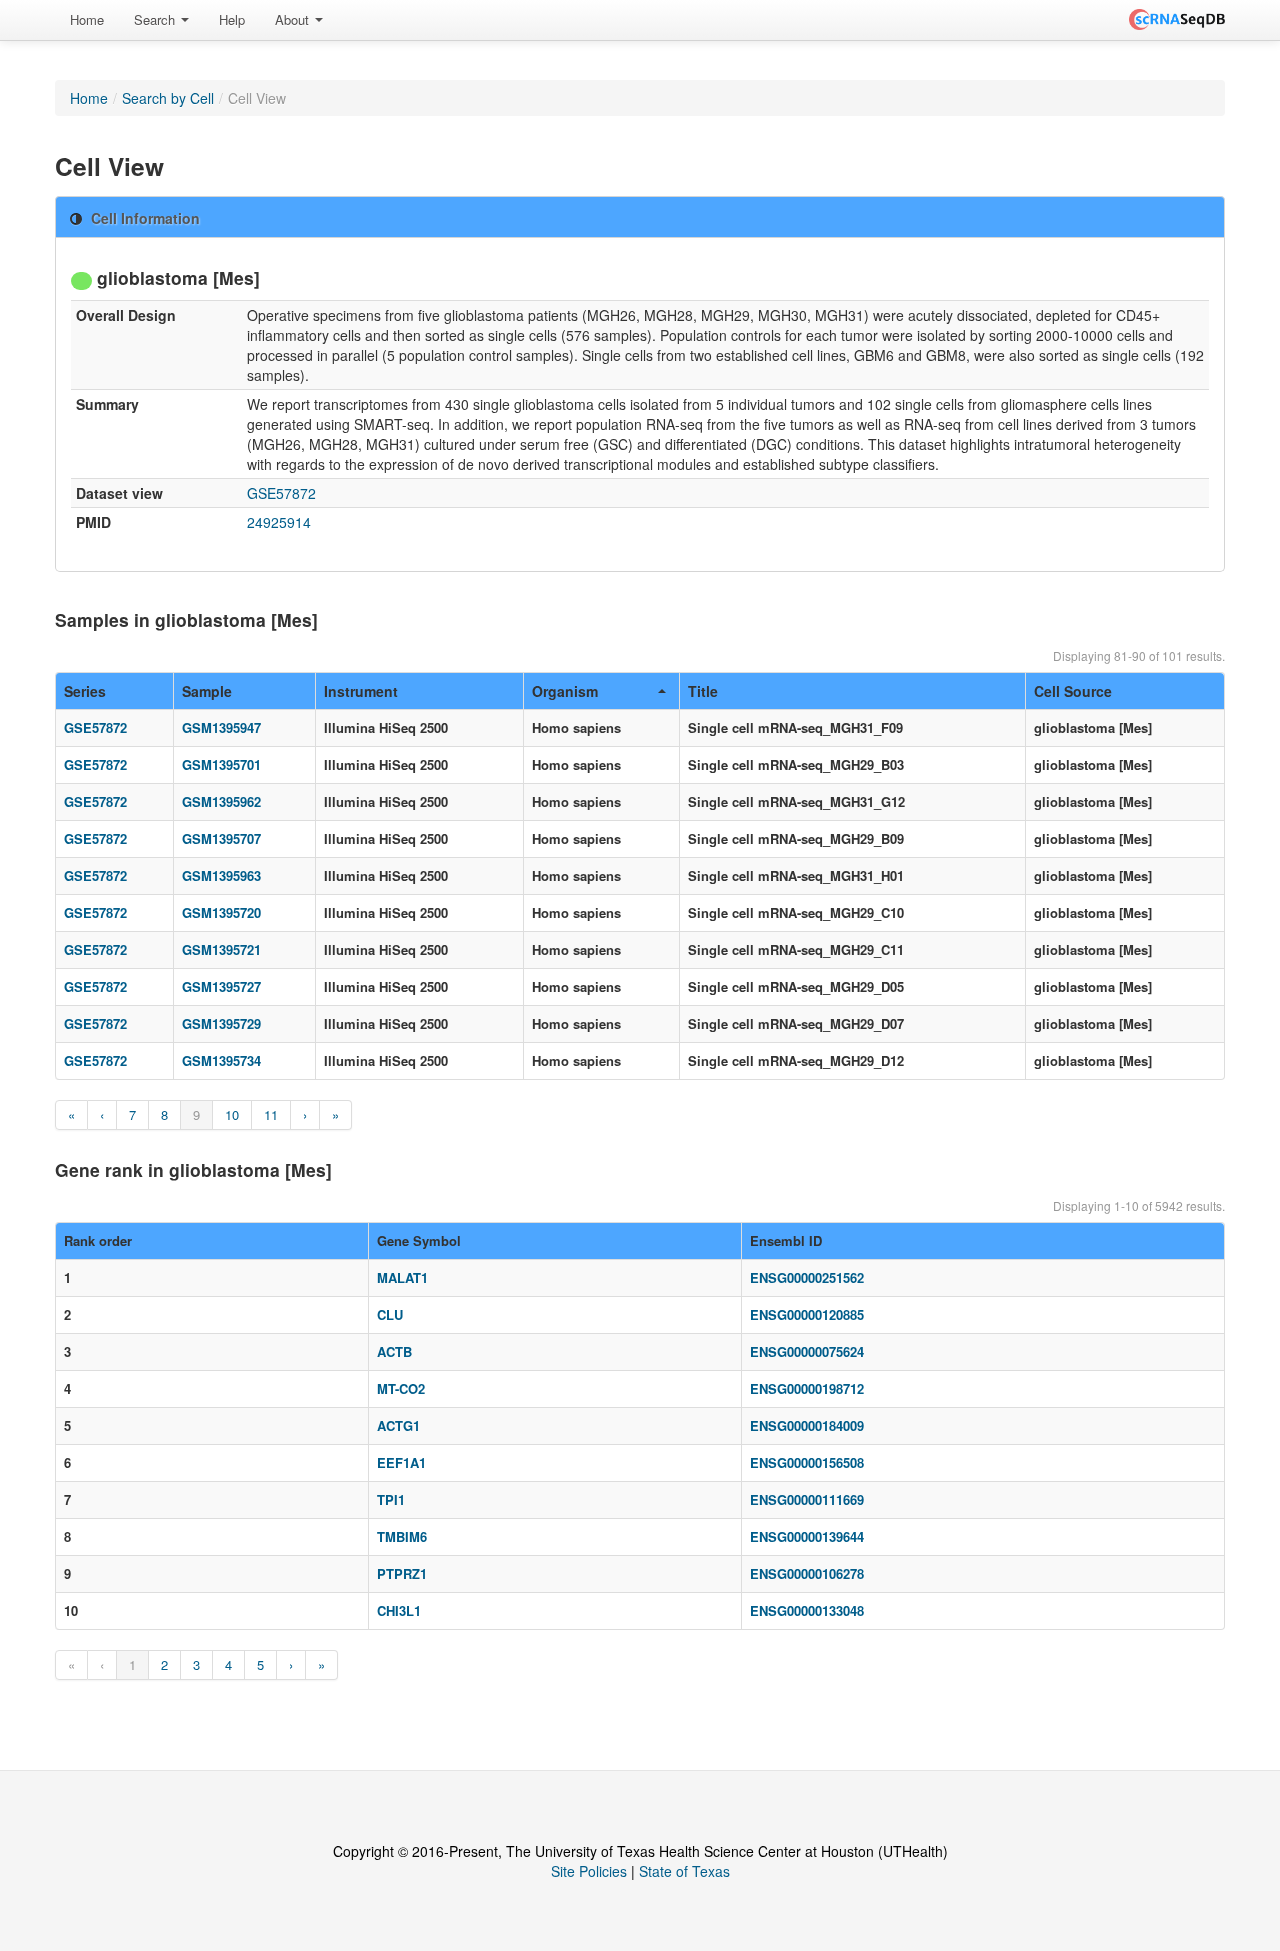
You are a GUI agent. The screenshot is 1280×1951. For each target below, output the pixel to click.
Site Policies (589, 1871)
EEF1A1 (401, 1462)
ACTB (394, 1351)
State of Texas (684, 1871)
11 (271, 1114)
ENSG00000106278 (807, 1573)
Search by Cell (168, 98)
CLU (390, 1314)
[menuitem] (87, 20)
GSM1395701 (221, 764)
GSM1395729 (221, 1023)
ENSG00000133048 (807, 1610)
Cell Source (1073, 691)
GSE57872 (281, 493)
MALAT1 (402, 1277)
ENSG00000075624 (807, 1351)
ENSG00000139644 (807, 1536)
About (294, 19)
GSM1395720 (221, 912)
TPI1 (391, 1499)
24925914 (279, 522)
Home (87, 19)
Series (85, 691)
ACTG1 (398, 1425)
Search (156, 19)
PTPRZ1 (402, 1573)
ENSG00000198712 (807, 1388)
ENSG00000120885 (807, 1314)
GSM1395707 (221, 838)
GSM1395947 (221, 727)
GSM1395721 (221, 949)
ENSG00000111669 (807, 1499)
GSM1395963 (221, 875)
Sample (207, 691)
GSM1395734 (221, 1060)
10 (232, 1114)
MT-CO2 (401, 1388)
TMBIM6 (402, 1536)
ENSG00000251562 (807, 1277)
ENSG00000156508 (807, 1462)
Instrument (361, 691)
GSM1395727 (221, 986)
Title (703, 691)
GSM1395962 (221, 801)
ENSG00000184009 (807, 1425)
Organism (565, 691)
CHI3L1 (399, 1610)
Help (232, 19)
